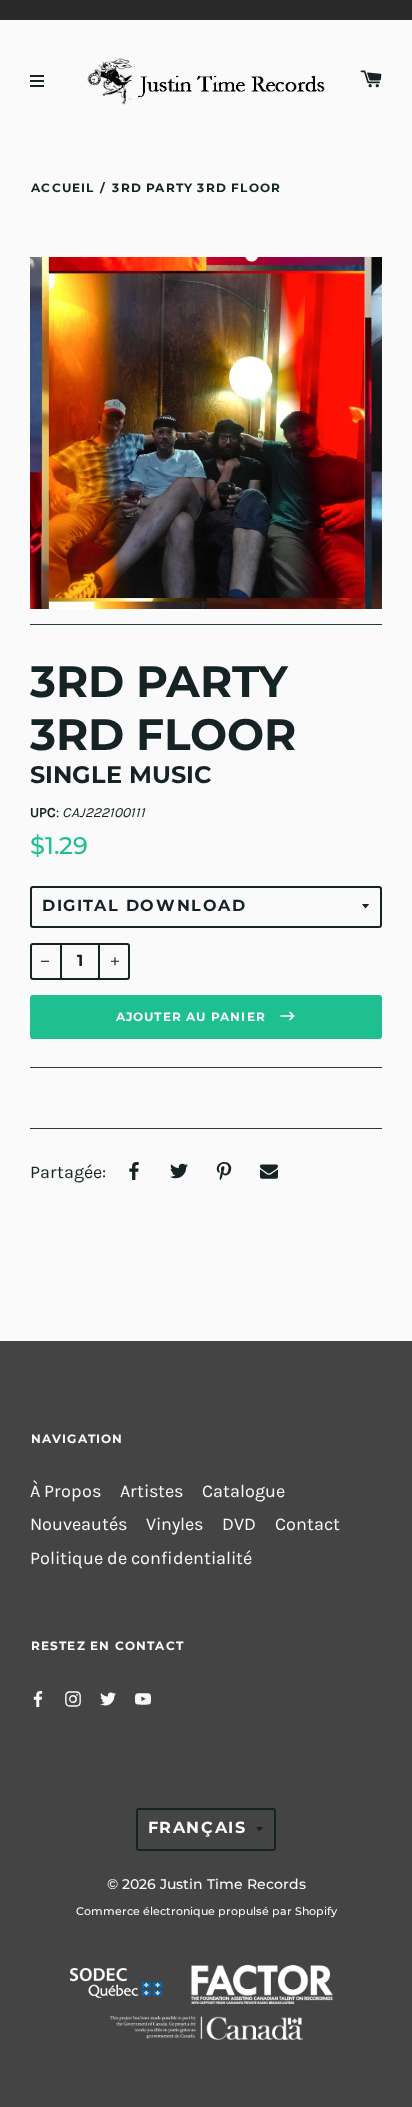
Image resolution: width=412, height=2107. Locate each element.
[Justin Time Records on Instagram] (73, 1697)
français (197, 1827)
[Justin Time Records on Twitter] (108, 1697)
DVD (239, 1524)
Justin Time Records (233, 1884)
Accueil (62, 187)
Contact (307, 1524)
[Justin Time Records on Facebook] (38, 1697)
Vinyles (174, 1524)
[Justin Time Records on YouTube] (143, 1697)
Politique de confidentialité (141, 1558)
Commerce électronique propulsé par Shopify (206, 1911)
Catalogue (243, 1491)
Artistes (151, 1491)
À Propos (65, 1491)
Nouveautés (78, 1524)
